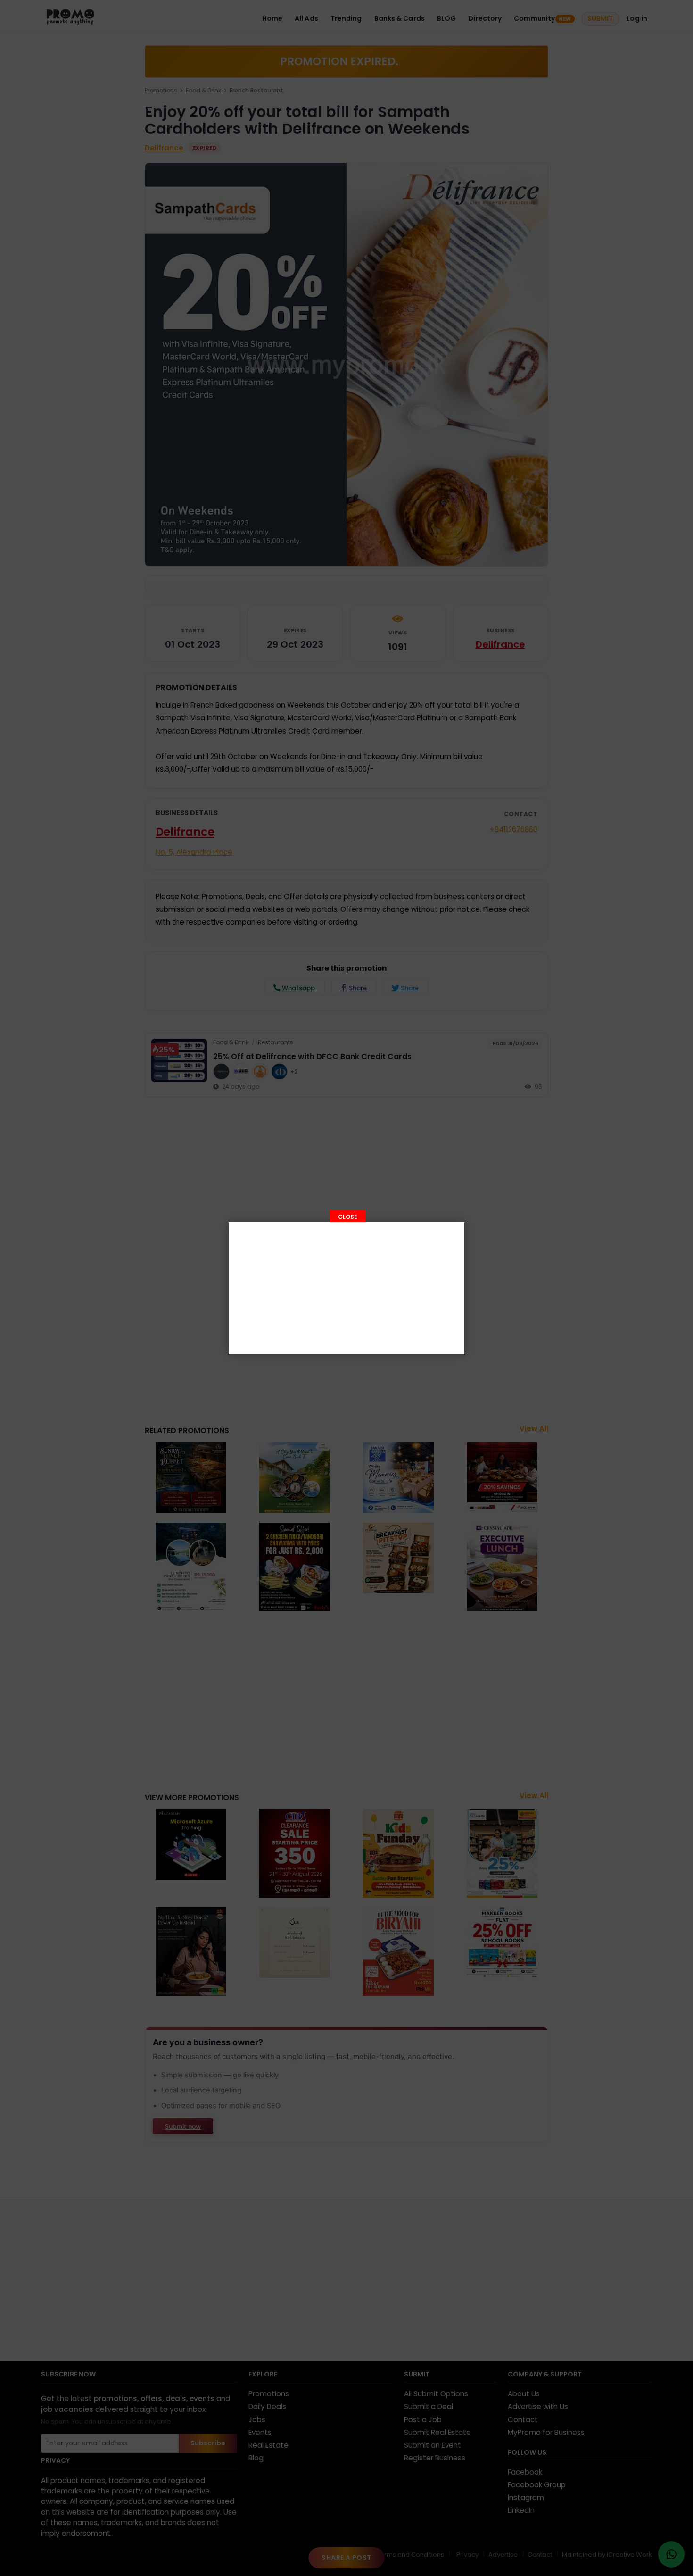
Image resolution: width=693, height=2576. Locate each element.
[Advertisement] (346, 1288)
